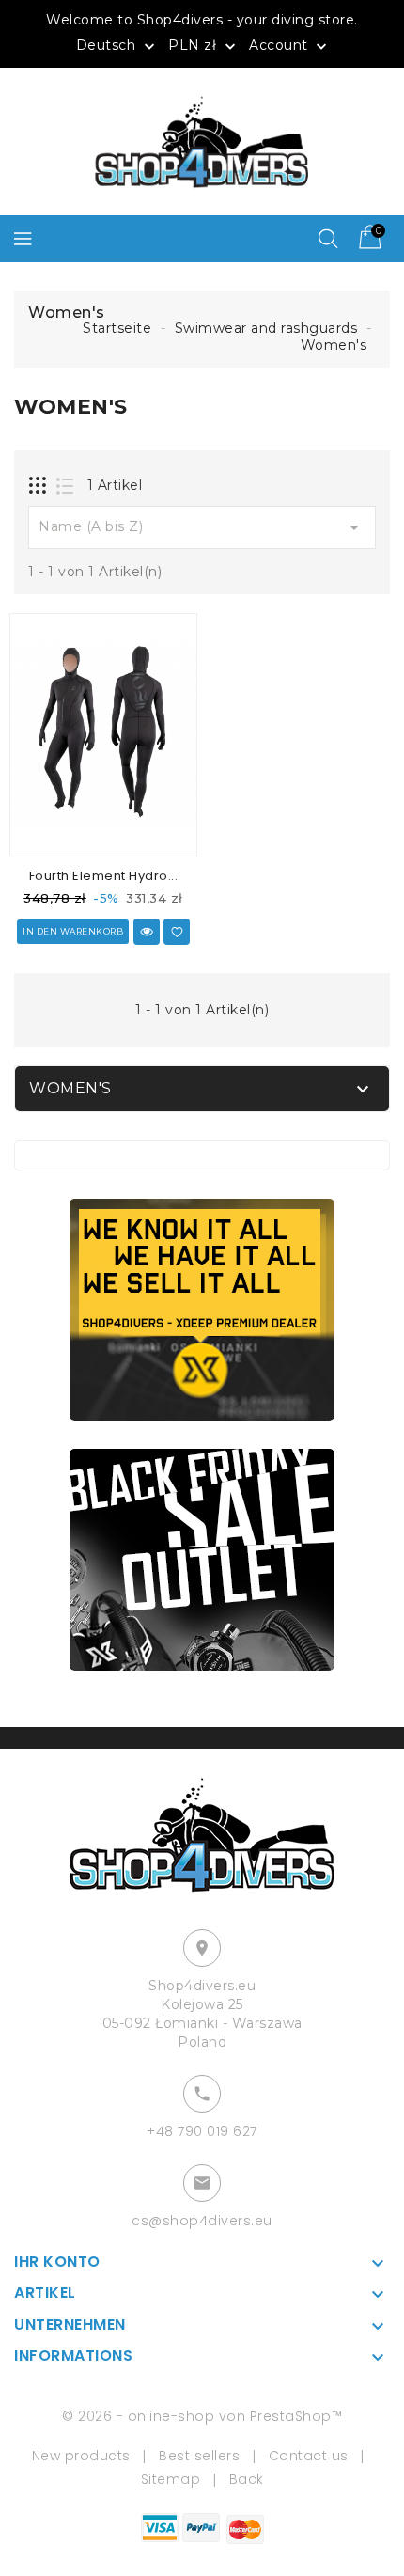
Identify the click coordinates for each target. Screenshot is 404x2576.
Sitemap (171, 2479)
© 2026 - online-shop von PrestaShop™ (202, 2416)
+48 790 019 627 (202, 2131)
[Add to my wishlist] (177, 932)
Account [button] (290, 46)
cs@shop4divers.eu (202, 2221)
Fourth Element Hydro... (104, 876)
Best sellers (199, 2456)
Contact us (309, 2456)
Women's (70, 1088)
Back (247, 2479)
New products (81, 2456)
